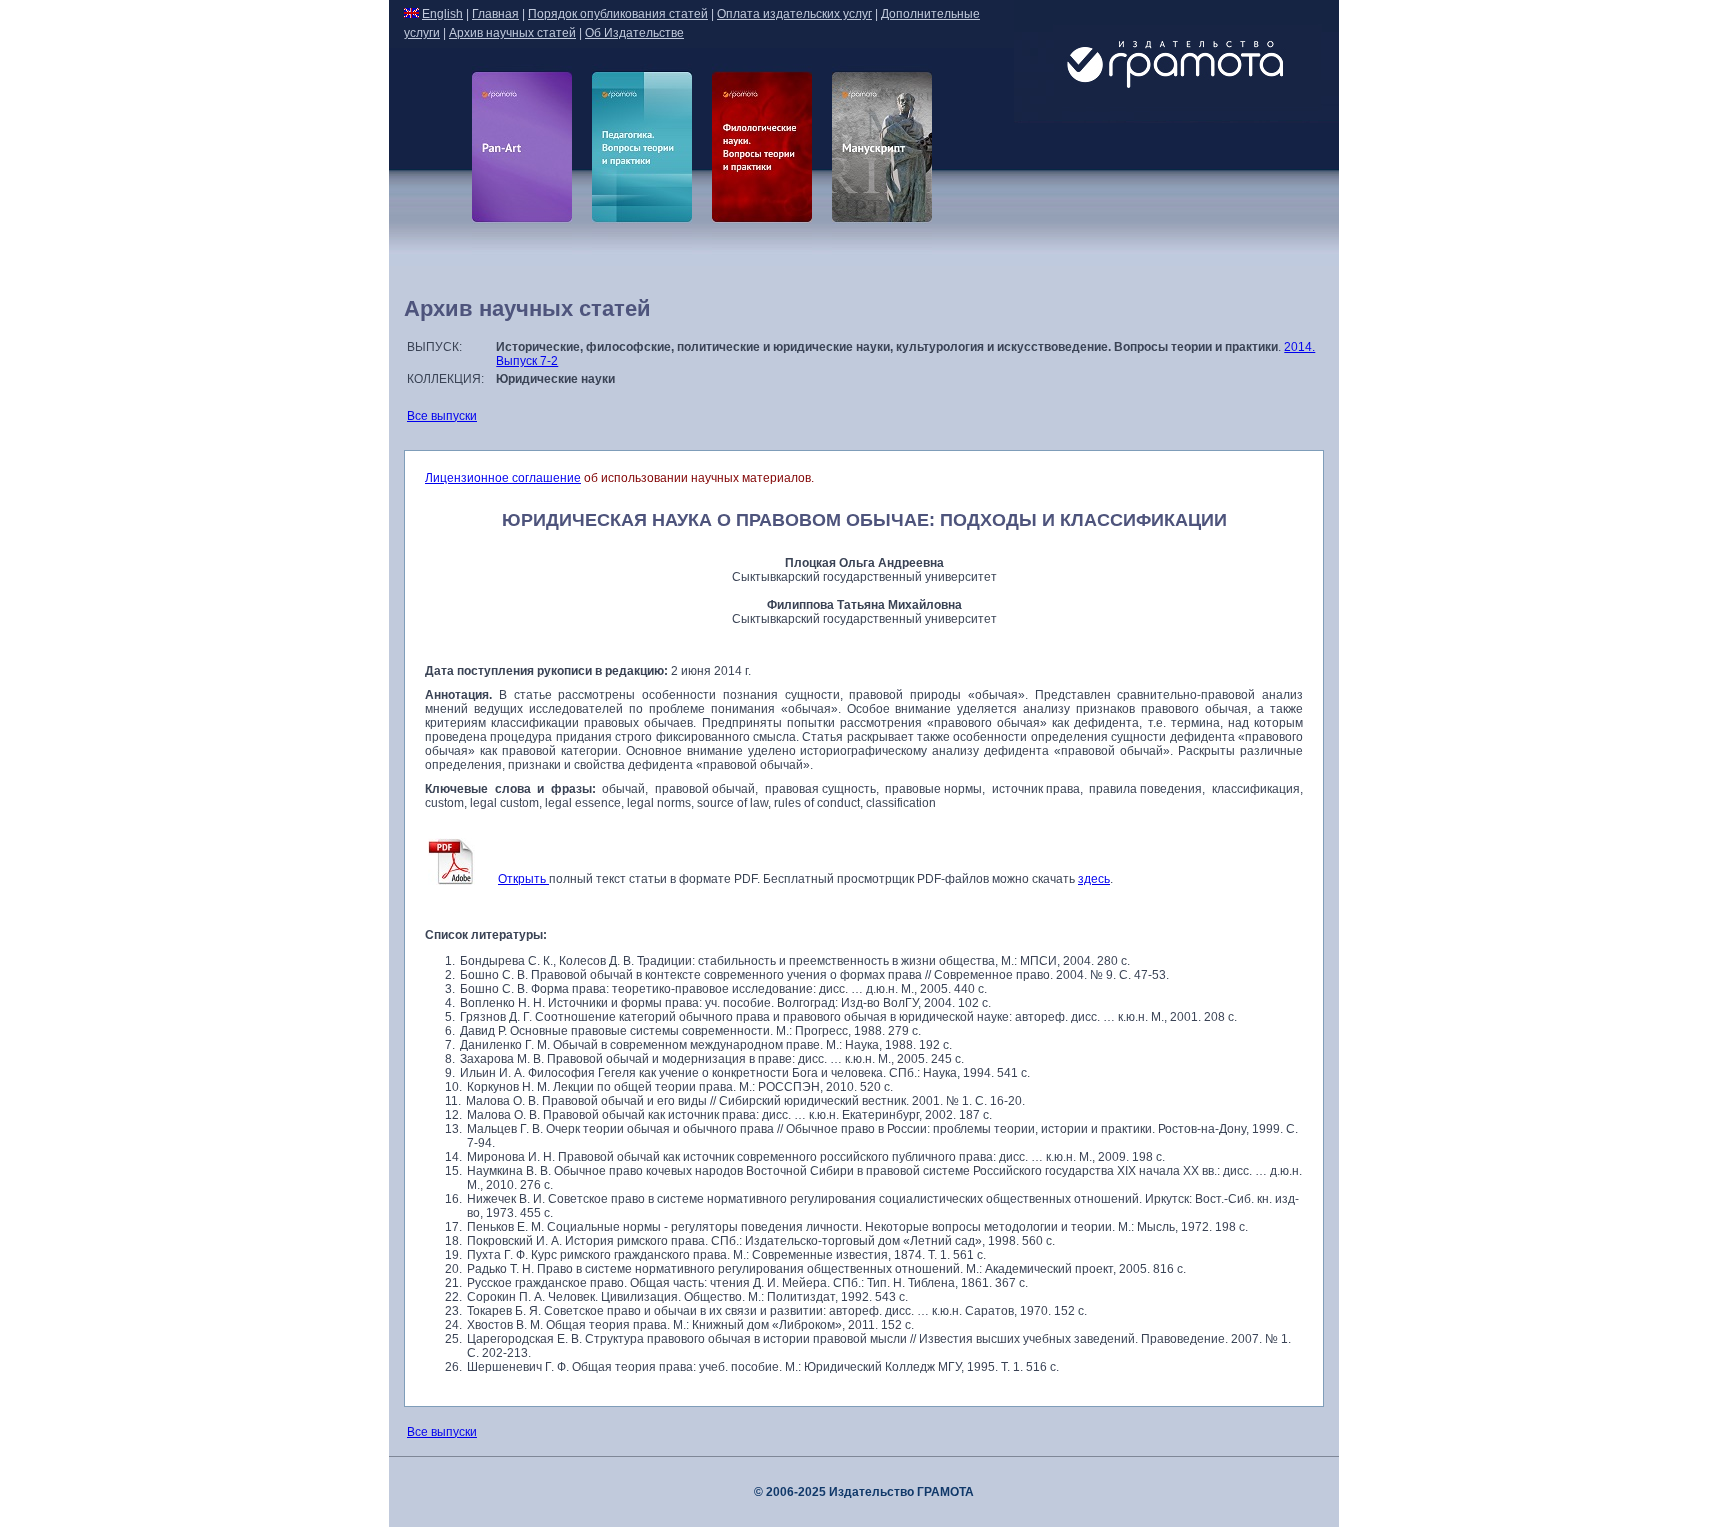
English (442, 14)
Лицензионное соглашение (503, 478)
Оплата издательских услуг (794, 14)
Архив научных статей (512, 33)
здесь (1094, 879)
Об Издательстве (634, 33)
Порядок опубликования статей (618, 14)
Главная (495, 14)
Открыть (523, 879)
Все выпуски (442, 416)
